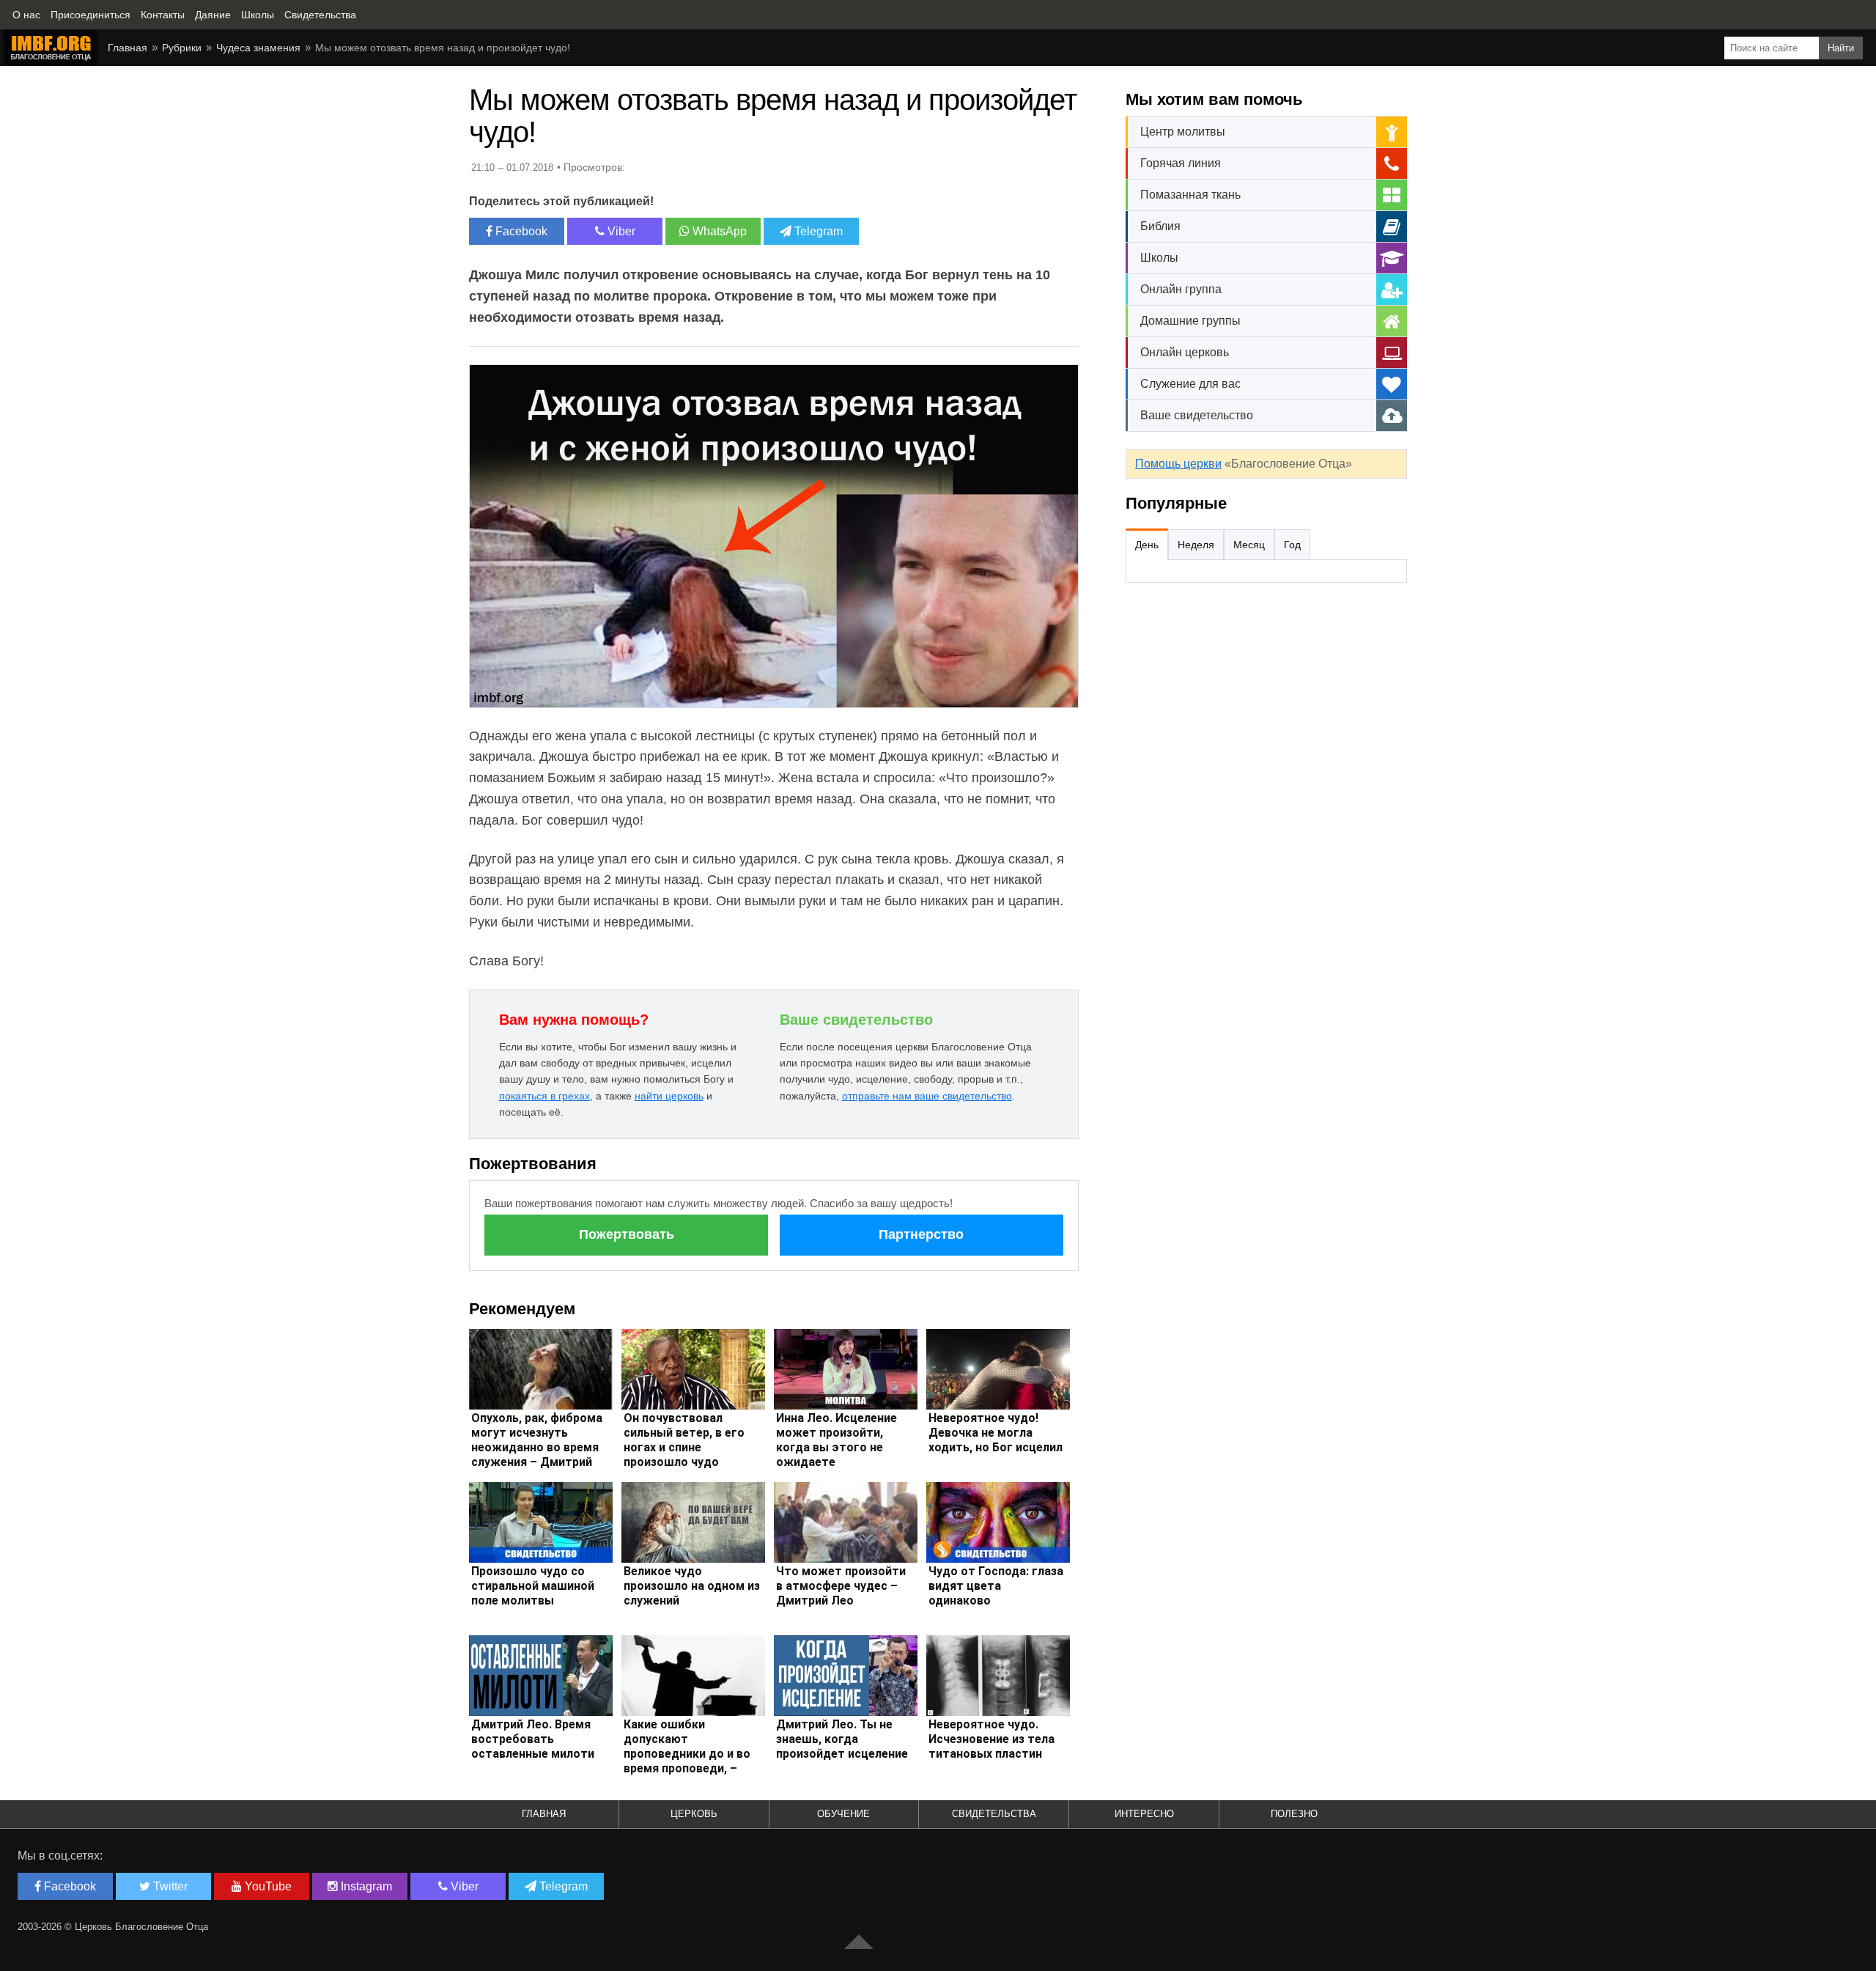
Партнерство (921, 1234)
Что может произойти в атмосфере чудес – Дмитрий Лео (841, 1586)
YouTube (267, 1886)
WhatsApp (718, 231)
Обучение (843, 1814)
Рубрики (182, 48)
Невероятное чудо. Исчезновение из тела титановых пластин (991, 1739)
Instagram (365, 1886)
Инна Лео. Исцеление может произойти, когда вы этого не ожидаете (837, 1440)
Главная (128, 48)
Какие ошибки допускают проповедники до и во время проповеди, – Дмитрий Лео (687, 1754)
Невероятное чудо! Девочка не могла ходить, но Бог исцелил (996, 1433)
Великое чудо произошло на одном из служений (692, 1586)
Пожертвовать (627, 1234)
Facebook (520, 231)
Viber (620, 231)
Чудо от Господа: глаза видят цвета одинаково (996, 1586)
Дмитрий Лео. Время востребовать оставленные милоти (533, 1739)
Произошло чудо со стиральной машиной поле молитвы (533, 1586)
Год (1292, 545)
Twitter (169, 1886)
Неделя (1196, 545)
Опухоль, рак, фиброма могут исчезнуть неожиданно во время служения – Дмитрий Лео (537, 1447)
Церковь (694, 1814)
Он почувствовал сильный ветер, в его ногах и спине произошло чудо (684, 1440)
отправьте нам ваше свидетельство (927, 1096)
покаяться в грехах (544, 1096)
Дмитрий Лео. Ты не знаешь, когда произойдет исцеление (842, 1739)
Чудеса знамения (258, 48)
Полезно (1294, 1814)
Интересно (1144, 1814)
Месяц (1249, 545)
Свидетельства (994, 1814)
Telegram (817, 231)
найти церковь (669, 1096)
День (1147, 545)
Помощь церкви (1178, 464)
